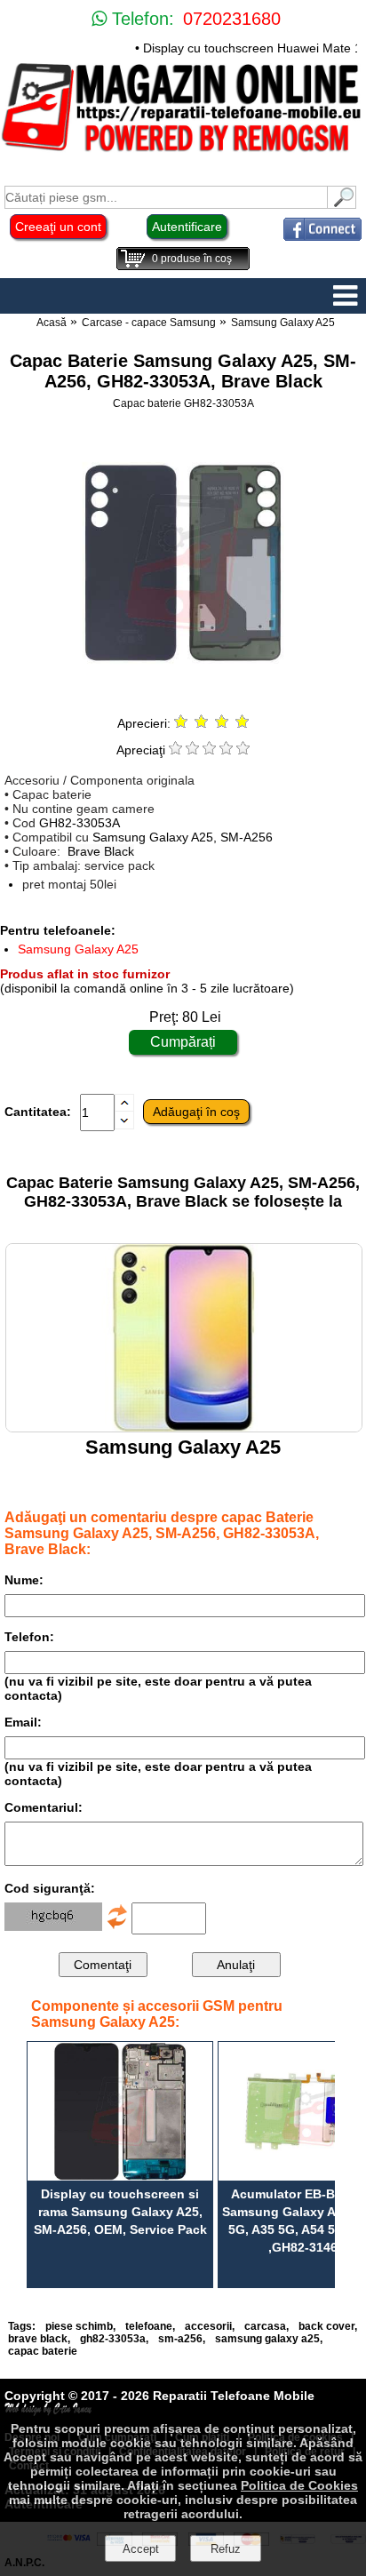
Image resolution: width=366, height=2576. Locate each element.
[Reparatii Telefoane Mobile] (183, 151)
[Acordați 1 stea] (175, 750)
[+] (124, 1107)
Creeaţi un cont (58, 227)
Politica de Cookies (299, 2485)
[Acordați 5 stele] (243, 750)
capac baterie (43, 2351)
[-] (124, 1125)
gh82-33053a (113, 2339)
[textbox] (166, 197)
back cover (326, 2326)
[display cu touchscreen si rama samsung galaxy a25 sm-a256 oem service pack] (120, 2111)
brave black (38, 2339)
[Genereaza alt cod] (117, 1926)
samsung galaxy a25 (267, 2339)
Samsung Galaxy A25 (283, 323)
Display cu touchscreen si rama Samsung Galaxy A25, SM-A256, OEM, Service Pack (120, 2212)
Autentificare (187, 227)
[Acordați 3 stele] (209, 750)
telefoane (149, 2326)
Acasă (52, 323)
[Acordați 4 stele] (226, 750)
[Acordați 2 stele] (192, 750)
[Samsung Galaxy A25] (184, 1428)
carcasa (265, 2326)
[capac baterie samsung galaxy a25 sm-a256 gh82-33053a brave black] (183, 695)
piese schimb (79, 2326)
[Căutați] (342, 204)
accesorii (208, 2326)
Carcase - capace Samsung (149, 323)
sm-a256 (180, 2339)
